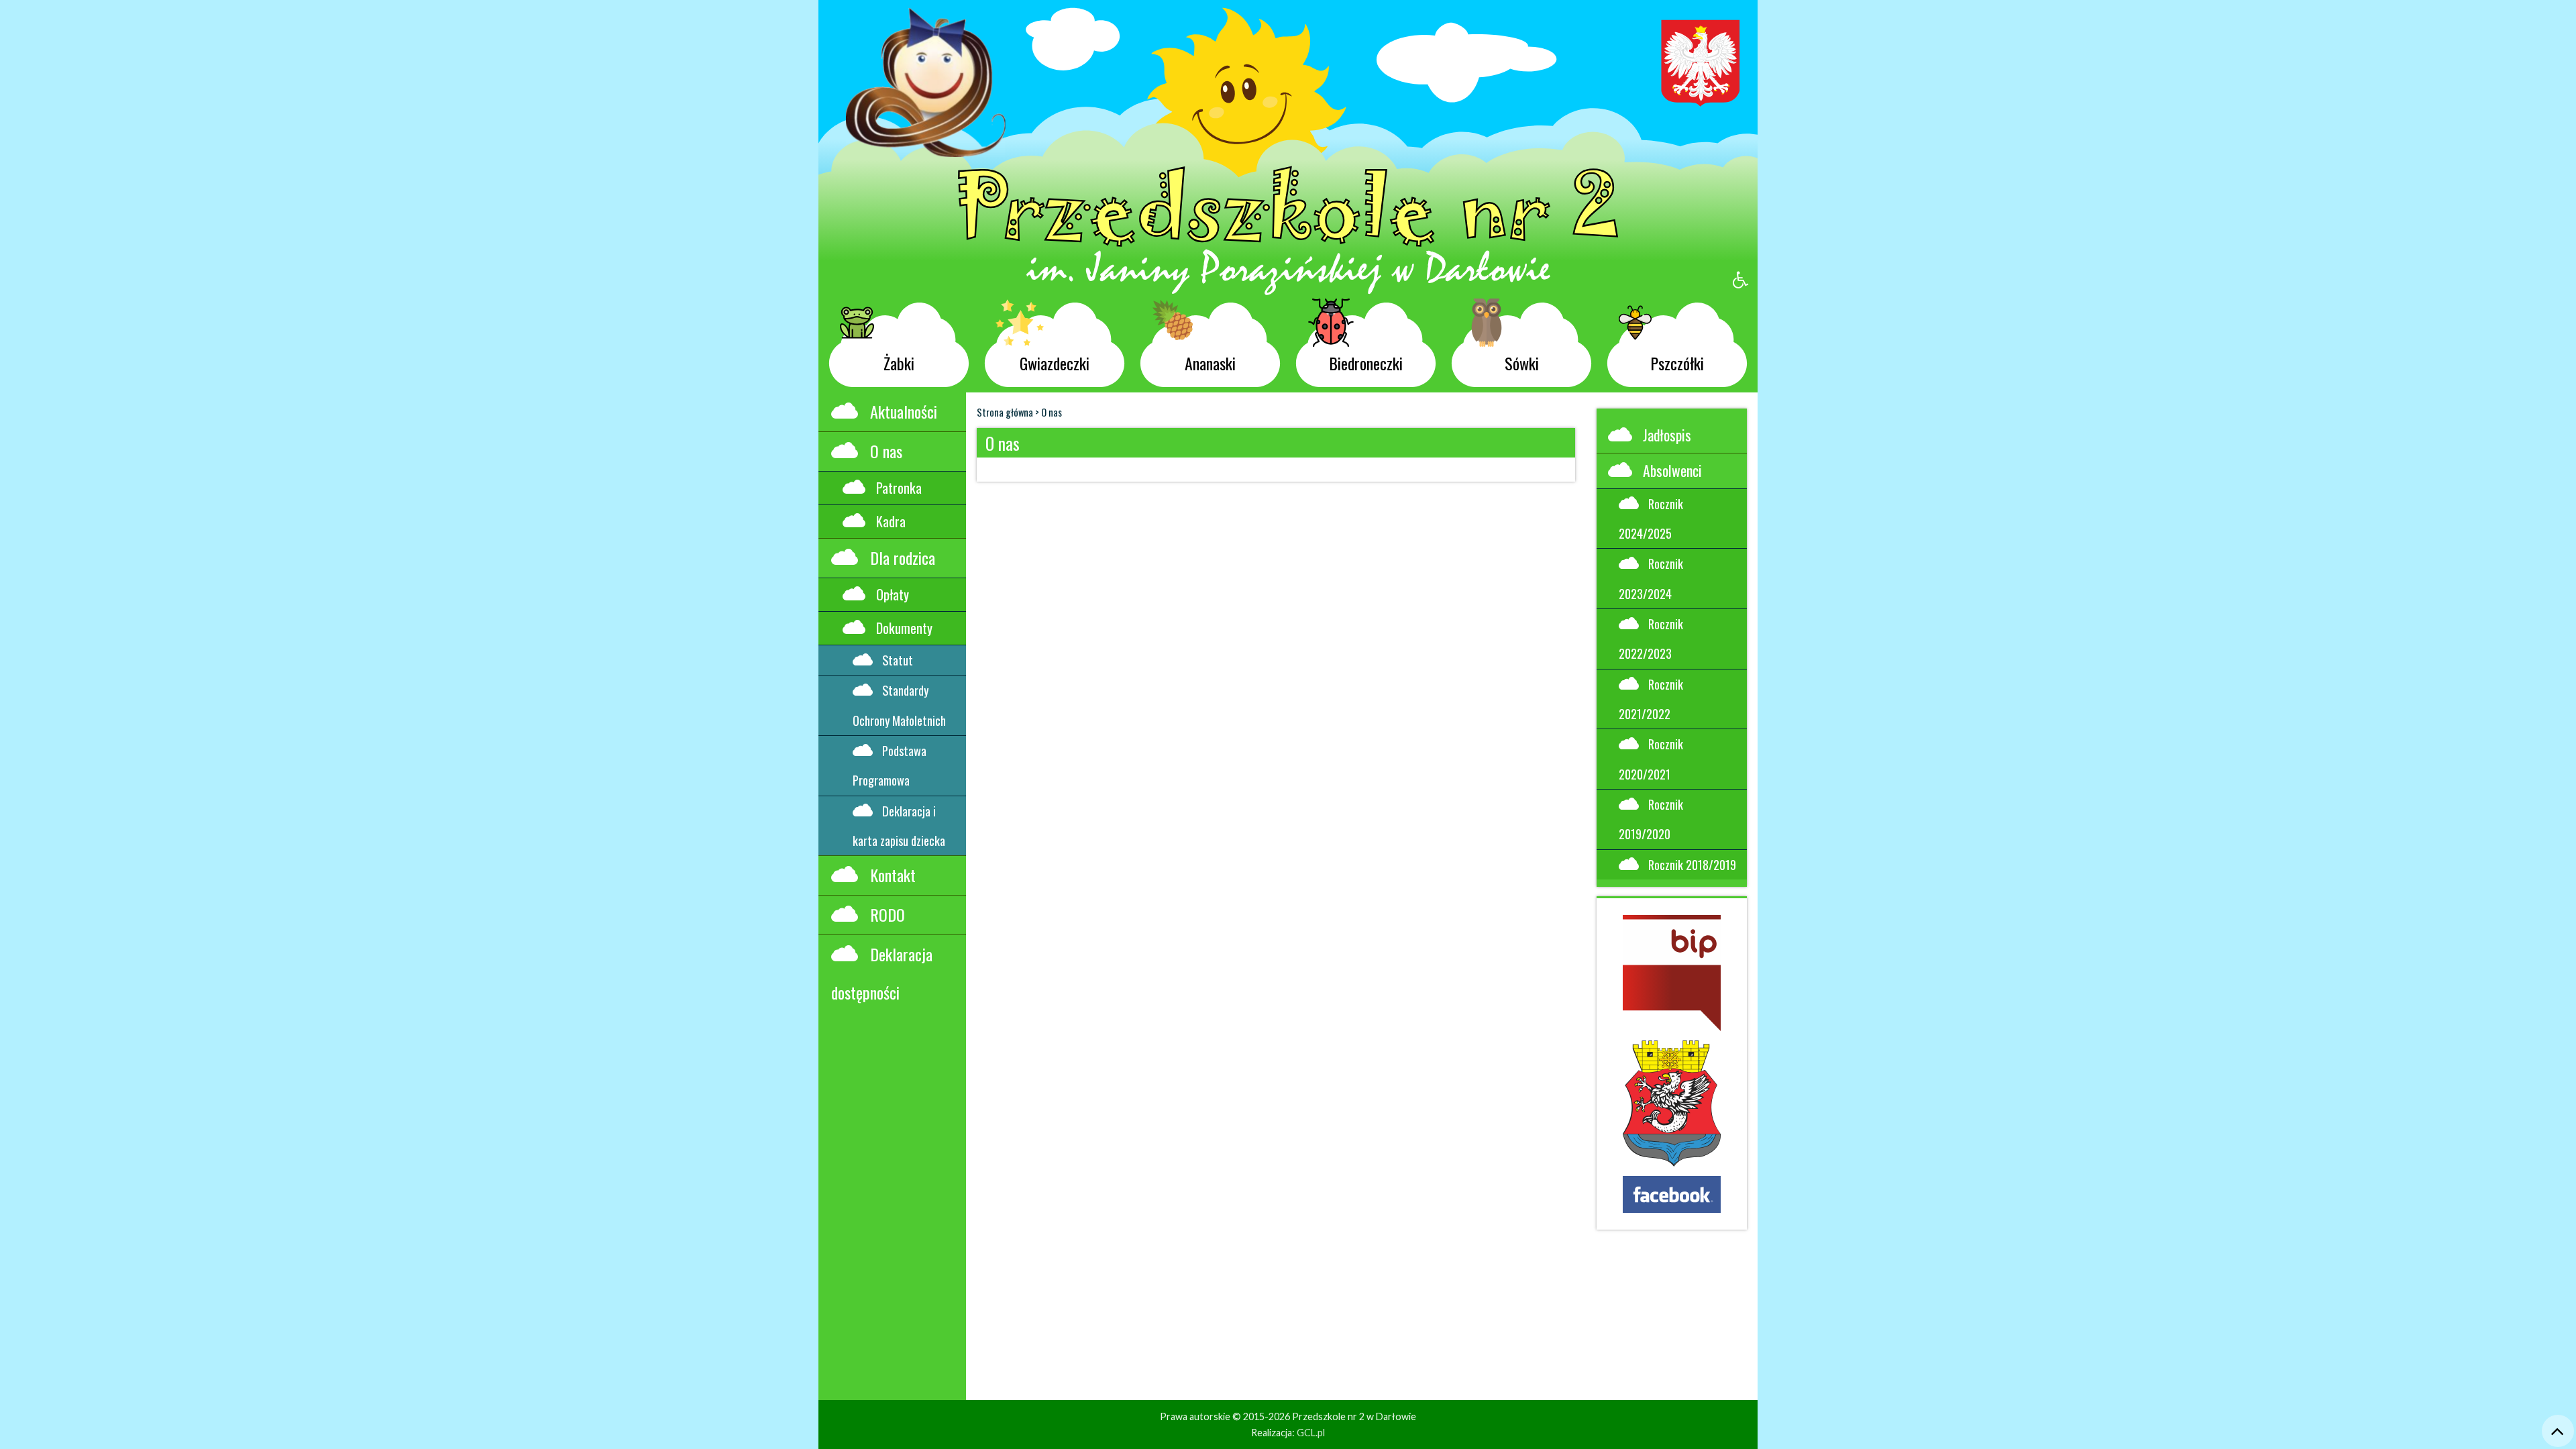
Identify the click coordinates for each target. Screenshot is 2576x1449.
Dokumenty (904, 628)
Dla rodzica (903, 557)
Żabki (899, 363)
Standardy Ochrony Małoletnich (899, 705)
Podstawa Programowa (890, 765)
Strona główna (1005, 412)
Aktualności (904, 411)
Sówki (1522, 363)
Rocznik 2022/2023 (1651, 638)
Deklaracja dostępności (882, 973)
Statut (898, 660)
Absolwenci (1672, 470)
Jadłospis (1667, 435)
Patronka (899, 488)
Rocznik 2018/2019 (1692, 864)
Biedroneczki (1366, 363)
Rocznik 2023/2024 (1651, 578)
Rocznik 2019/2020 (1651, 819)
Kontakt (893, 875)
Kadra (891, 521)
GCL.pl (1311, 1433)
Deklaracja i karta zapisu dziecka (899, 825)
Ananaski (1210, 363)
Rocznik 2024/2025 (1651, 518)
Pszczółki (1677, 363)
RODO (888, 914)
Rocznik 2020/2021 (1651, 758)
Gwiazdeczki (1055, 363)
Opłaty (893, 594)
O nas (886, 451)
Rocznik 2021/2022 (1651, 699)
